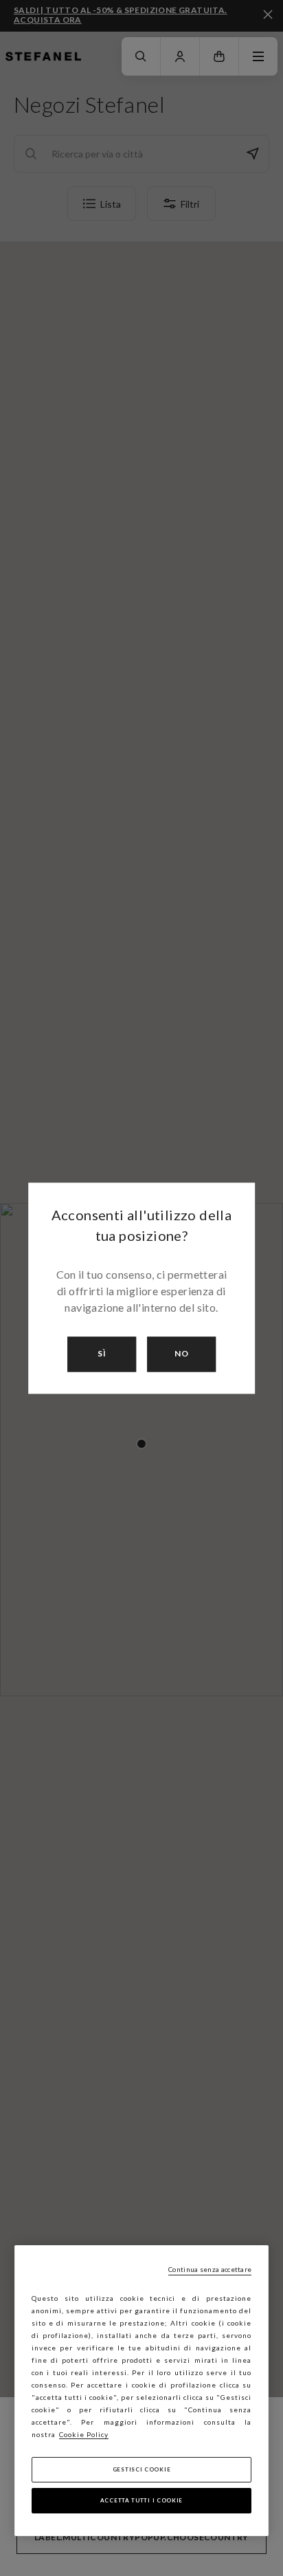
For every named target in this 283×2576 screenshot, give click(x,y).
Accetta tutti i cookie (141, 2500)
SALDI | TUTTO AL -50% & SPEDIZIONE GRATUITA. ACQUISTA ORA (121, 15)
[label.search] (141, 56)
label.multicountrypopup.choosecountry (141, 2537)
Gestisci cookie (142, 2469)
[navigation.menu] (258, 56)
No (182, 1354)
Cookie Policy (84, 2434)
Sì (102, 1354)
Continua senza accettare (210, 2269)
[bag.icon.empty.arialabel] (219, 56)
